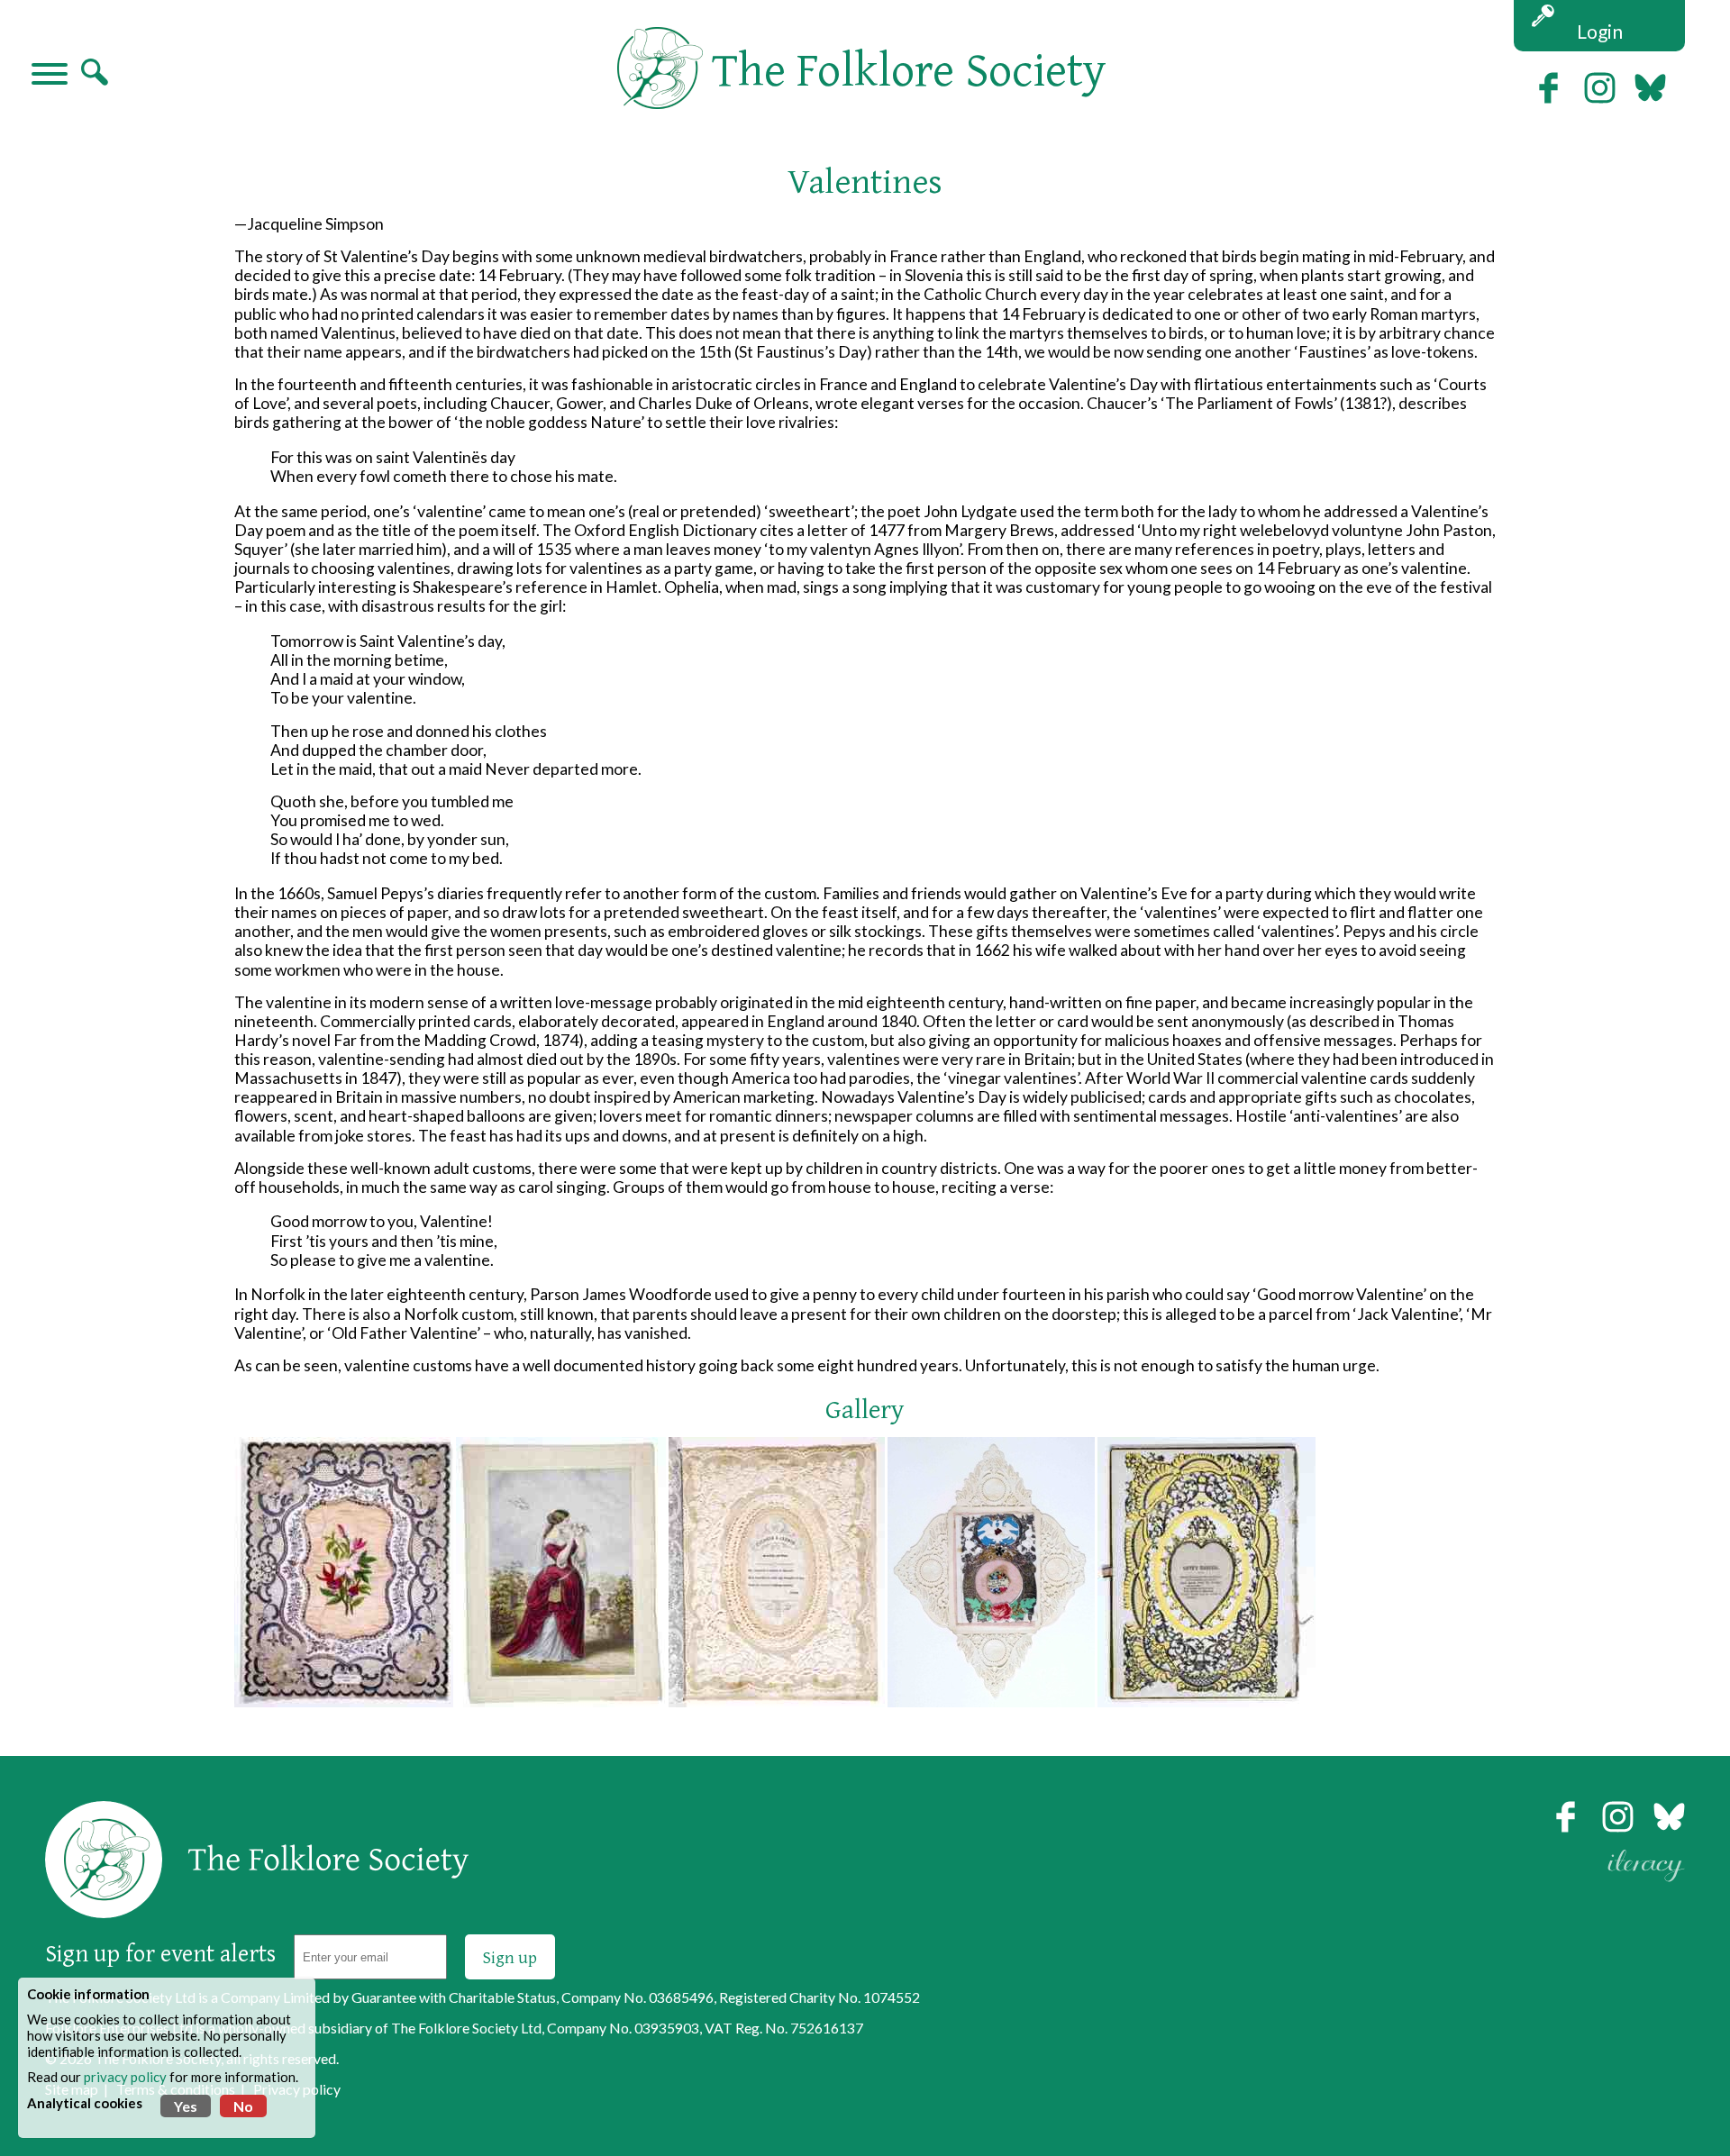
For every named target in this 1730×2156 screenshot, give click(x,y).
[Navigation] (50, 76)
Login (1600, 31)
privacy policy (125, 2077)
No (243, 2106)
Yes (186, 2106)
